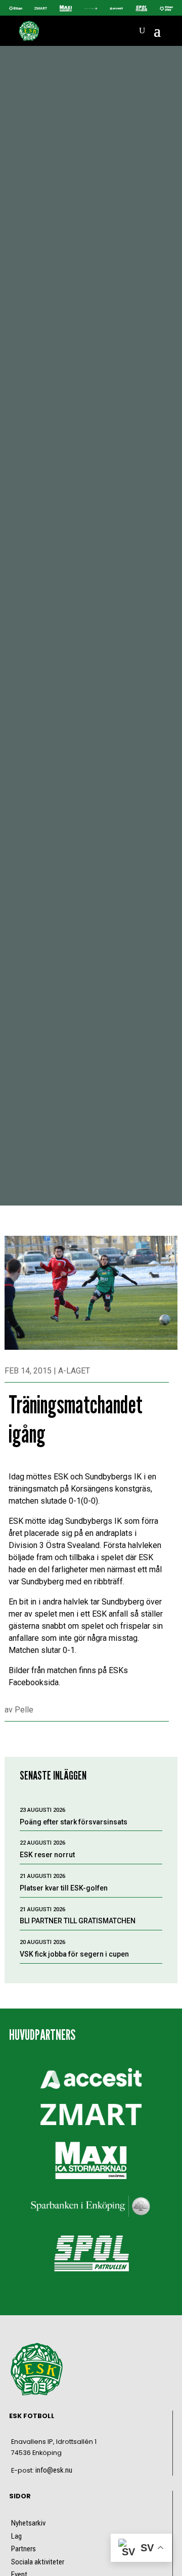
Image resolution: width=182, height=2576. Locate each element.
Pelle (24, 1710)
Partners (24, 2549)
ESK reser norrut (47, 1855)
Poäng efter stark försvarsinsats (74, 1822)
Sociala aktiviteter (38, 2562)
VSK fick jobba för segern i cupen (74, 1954)
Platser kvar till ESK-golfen (64, 1888)
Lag (16, 2536)
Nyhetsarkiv (28, 2523)
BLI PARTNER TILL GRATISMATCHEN (78, 1921)
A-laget (74, 1371)
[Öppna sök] (142, 31)
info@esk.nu (54, 2470)
